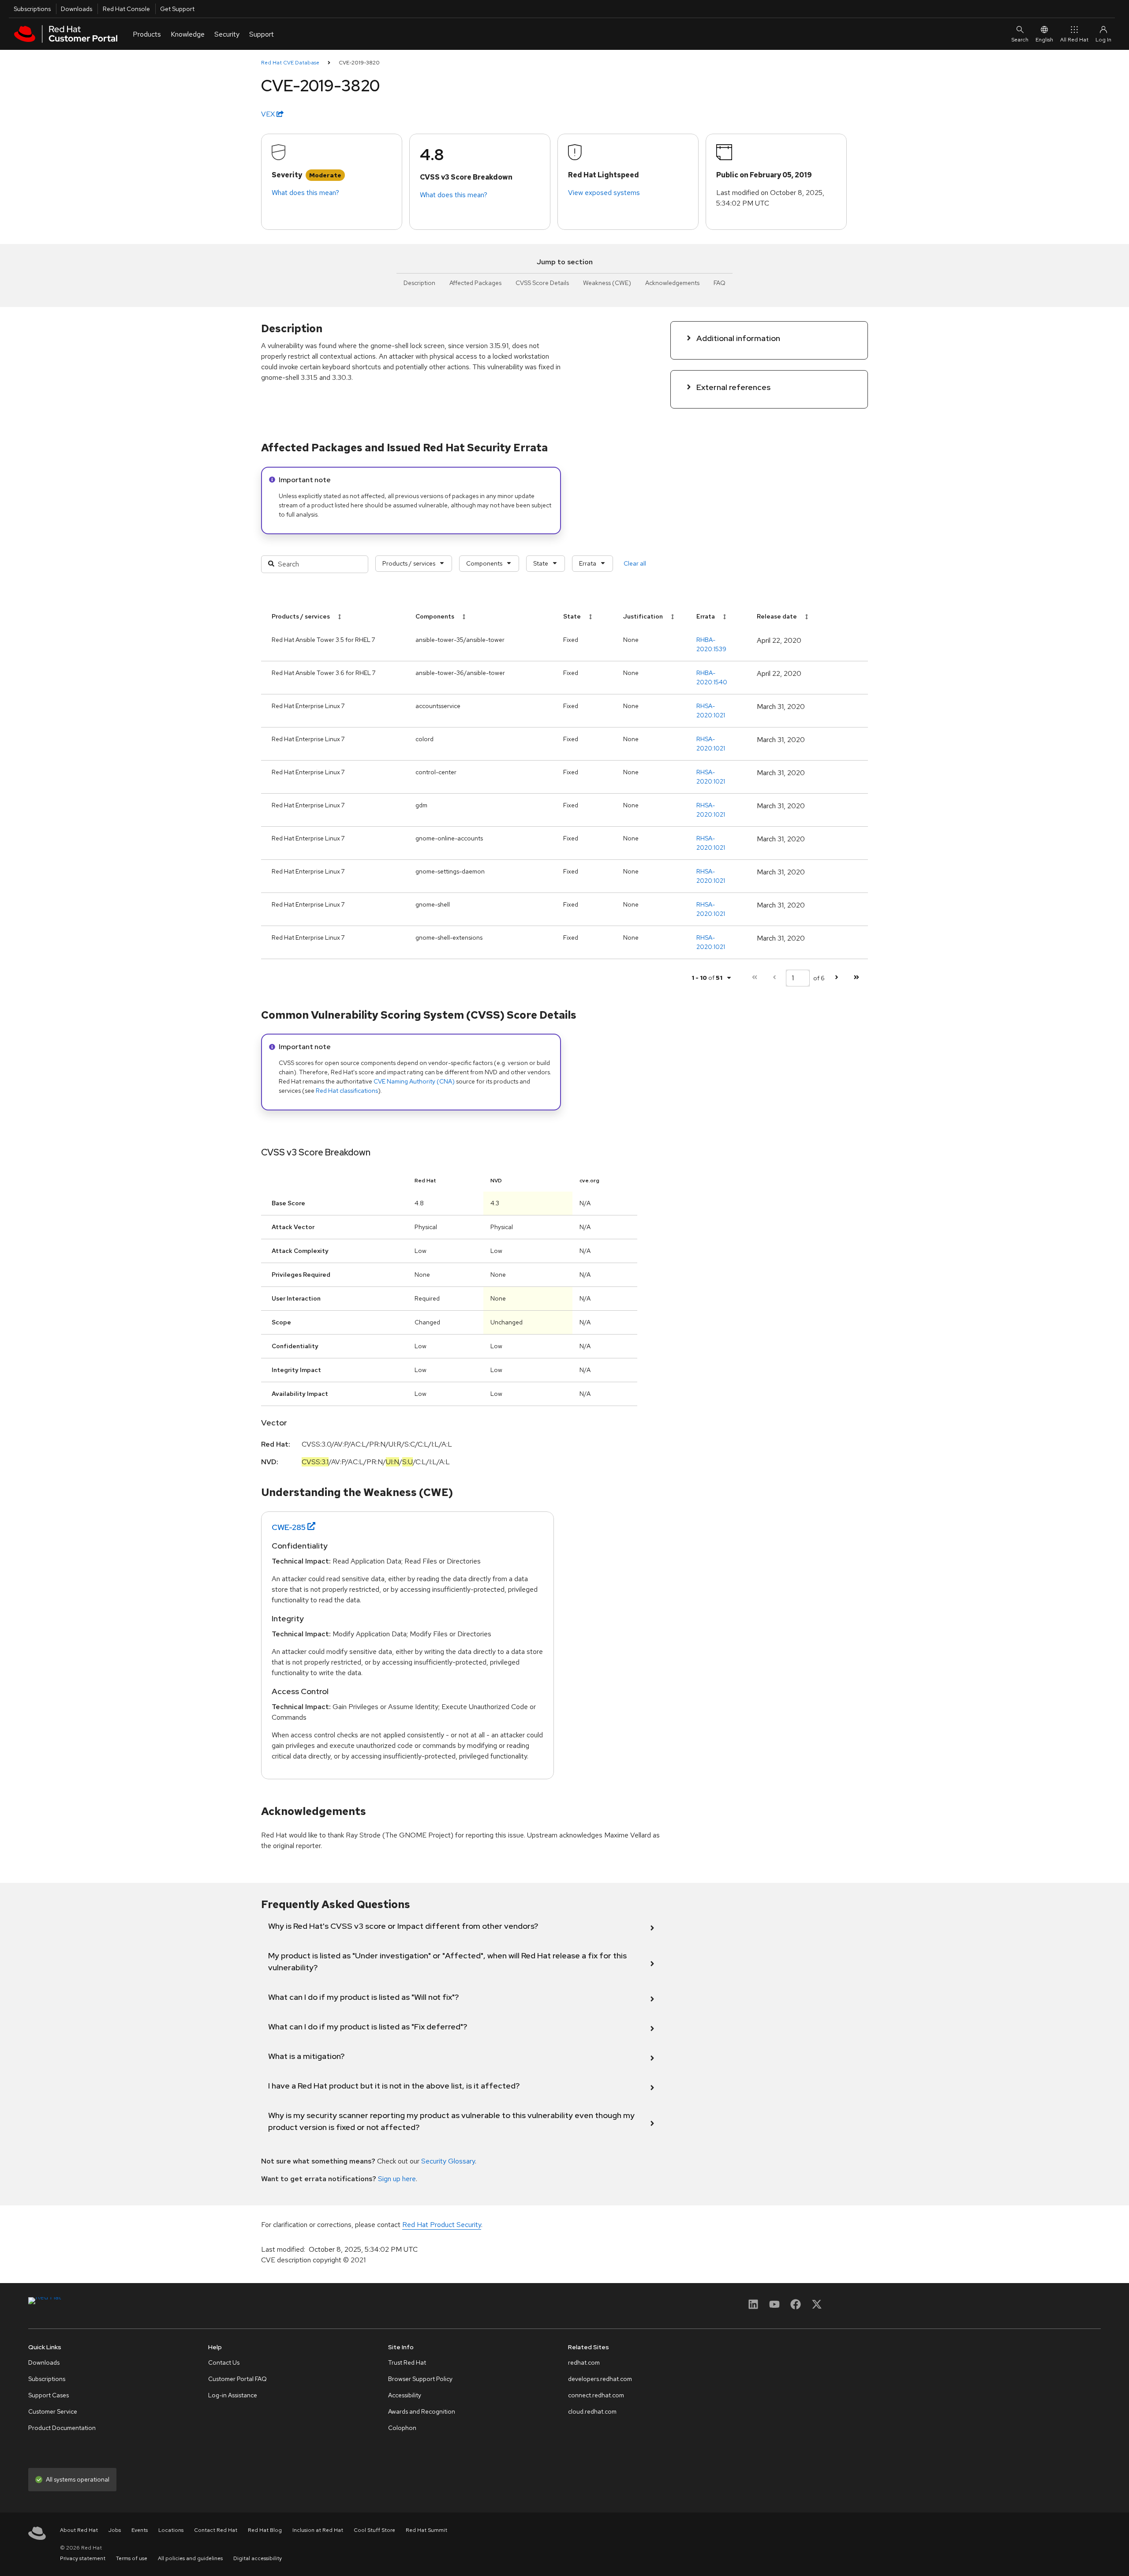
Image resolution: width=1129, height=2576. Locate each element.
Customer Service (53, 2411)
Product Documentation (62, 2428)
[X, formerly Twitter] (817, 2307)
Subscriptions (32, 9)
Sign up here (397, 2179)
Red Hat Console (126, 9)
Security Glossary (448, 2161)
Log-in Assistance (233, 2395)
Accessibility (405, 2395)
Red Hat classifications (347, 1091)
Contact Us (224, 2362)
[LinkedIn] (753, 2307)
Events (140, 2530)
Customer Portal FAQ (237, 2379)
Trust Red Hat (407, 2362)
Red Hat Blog (265, 2530)
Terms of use (132, 2558)
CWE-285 (289, 1527)
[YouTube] (774, 2307)
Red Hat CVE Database (290, 63)
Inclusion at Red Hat (318, 2530)
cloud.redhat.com (592, 2411)
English (1044, 40)
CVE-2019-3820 (359, 63)
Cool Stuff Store (374, 2530)
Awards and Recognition (422, 2411)
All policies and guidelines (190, 2558)
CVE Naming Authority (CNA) (414, 1081)
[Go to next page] (836, 978)
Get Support (177, 9)
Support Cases (49, 2395)
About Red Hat (79, 2530)
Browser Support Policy (420, 2379)
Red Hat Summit (426, 2530)
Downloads (77, 9)
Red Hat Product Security (442, 2225)
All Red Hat (1074, 40)
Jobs (115, 2530)
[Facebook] (796, 2307)
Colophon (402, 2428)
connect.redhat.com (596, 2395)
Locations (171, 2530)
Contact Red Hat (216, 2530)
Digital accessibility (258, 2558)
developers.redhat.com (600, 2379)
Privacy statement (83, 2558)
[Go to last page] (856, 978)
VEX (269, 114)
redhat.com (584, 2362)
